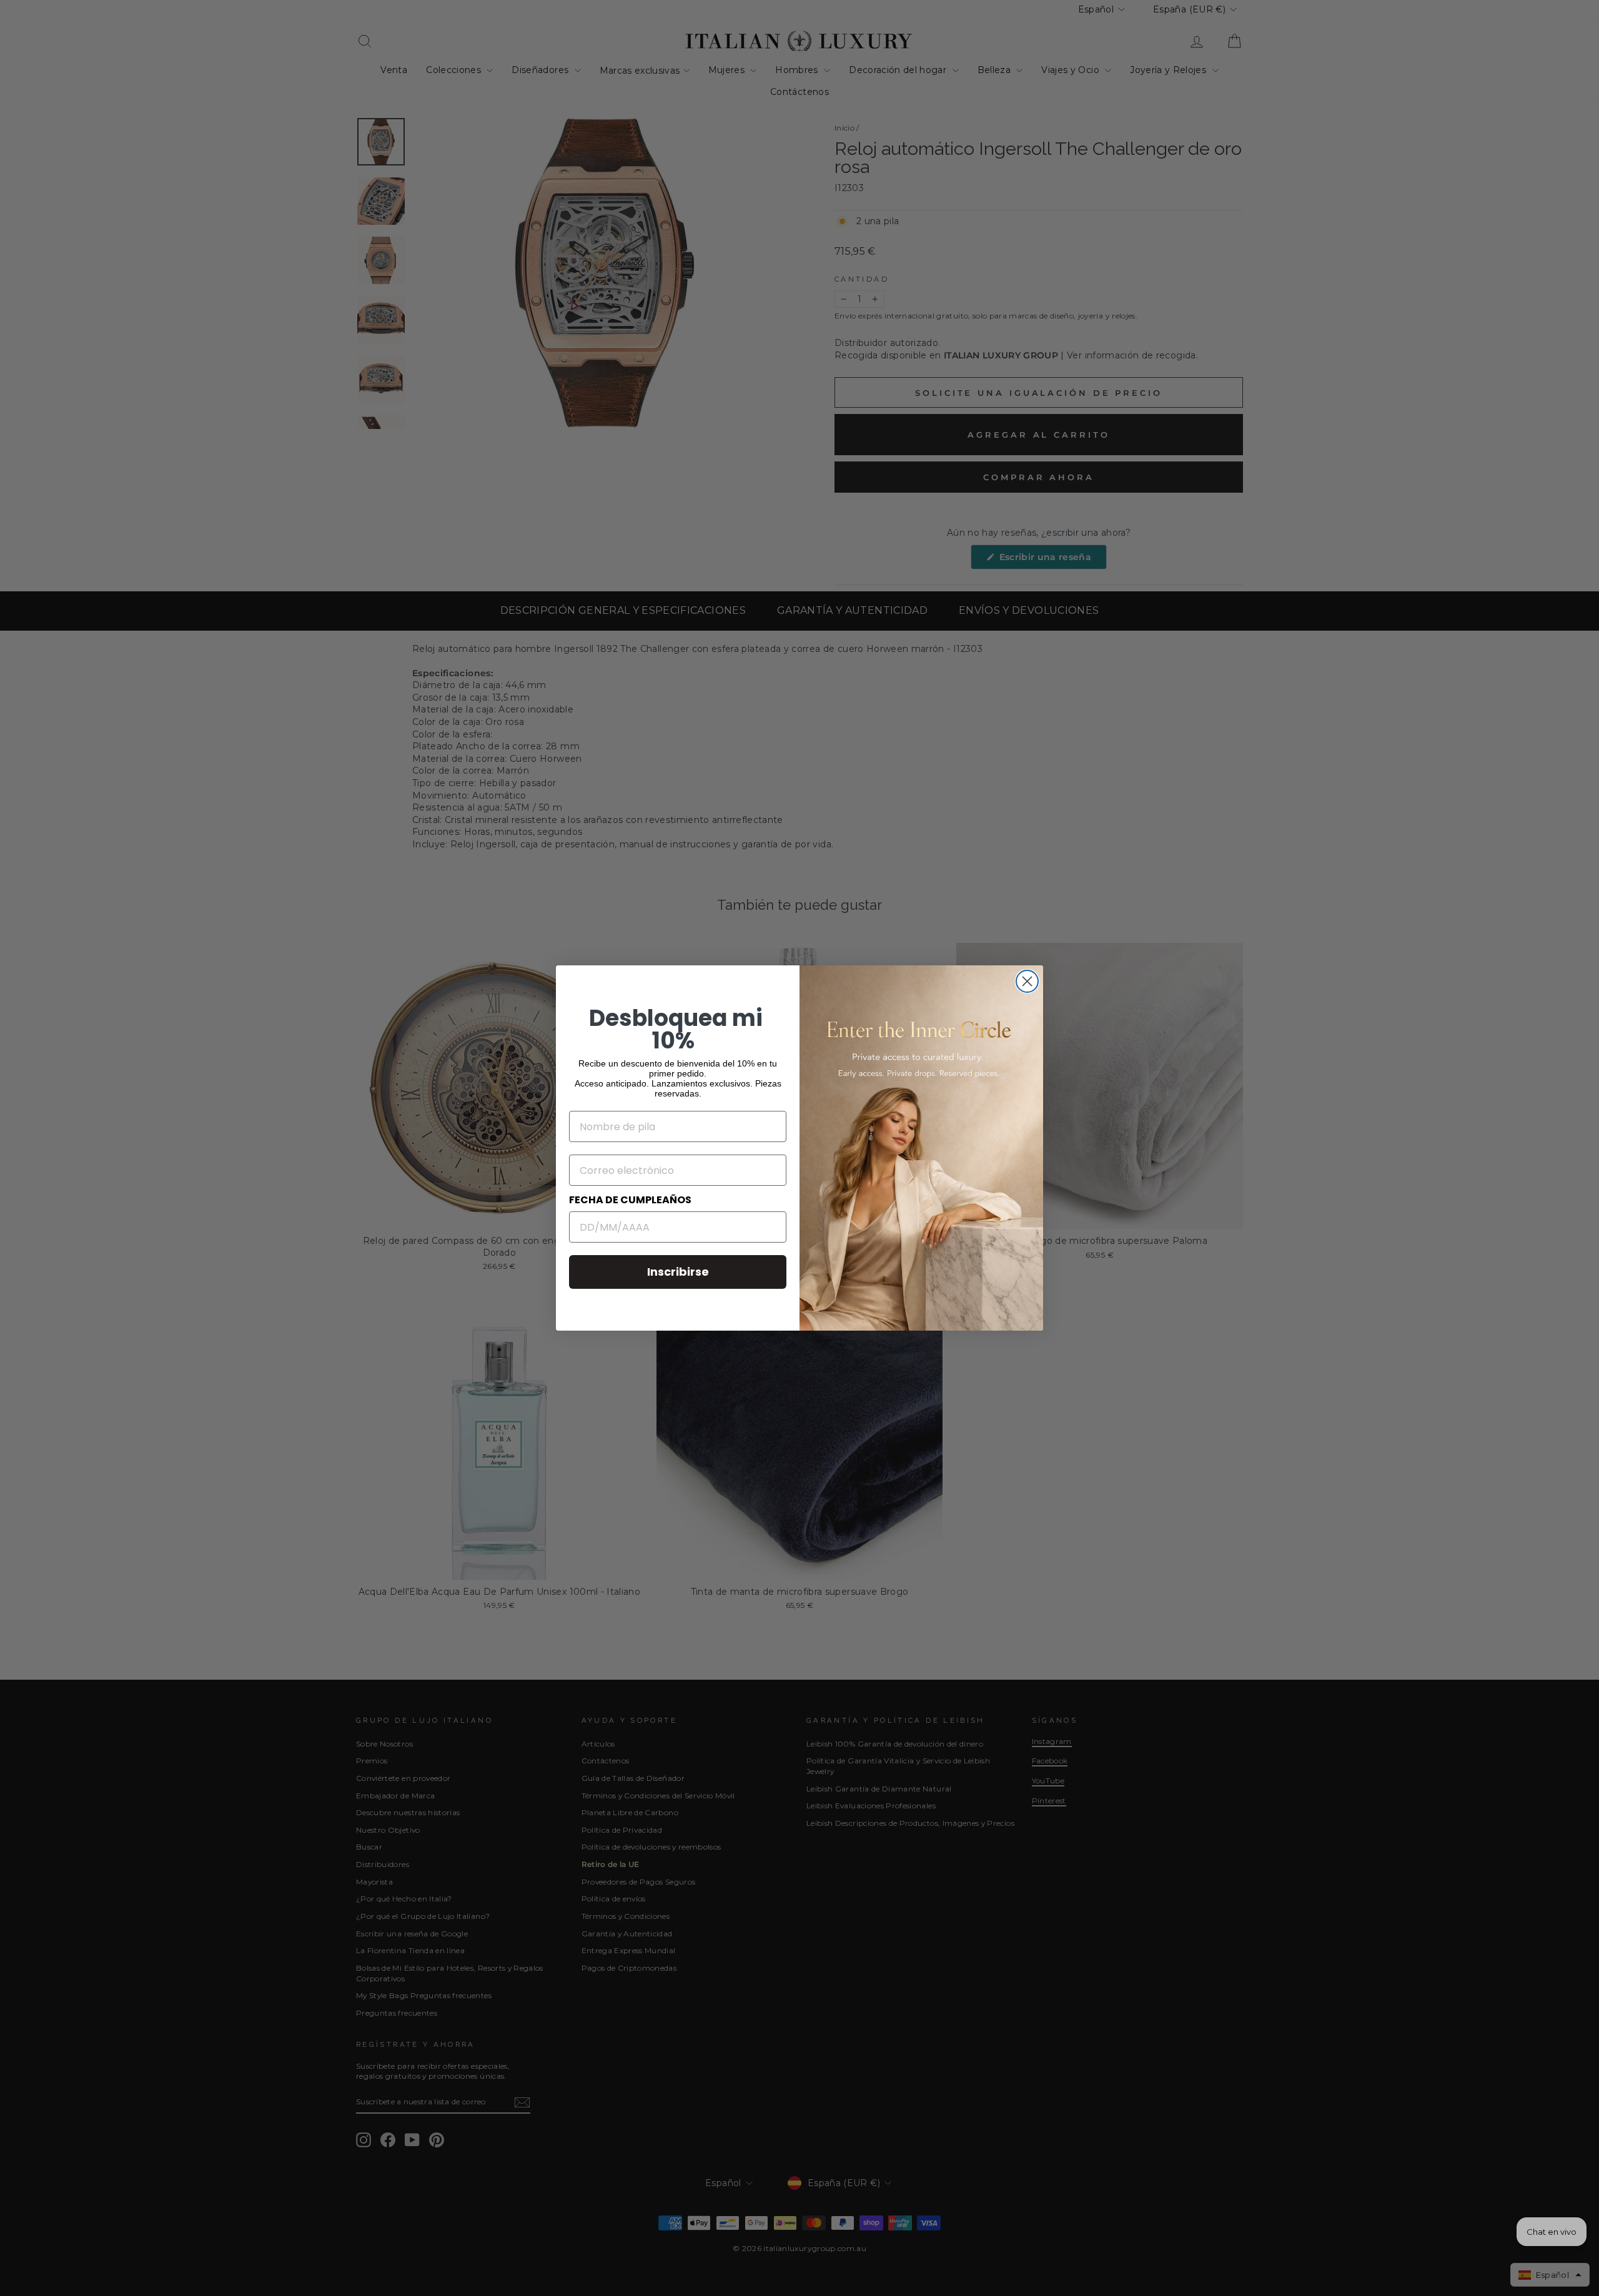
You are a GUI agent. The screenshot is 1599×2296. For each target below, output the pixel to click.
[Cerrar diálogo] (1027, 981)
